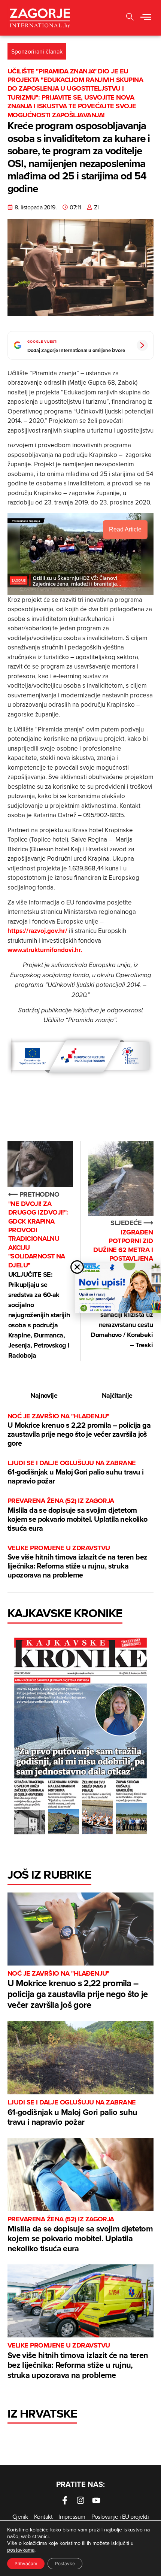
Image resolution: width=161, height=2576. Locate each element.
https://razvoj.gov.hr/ (37, 931)
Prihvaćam (26, 2563)
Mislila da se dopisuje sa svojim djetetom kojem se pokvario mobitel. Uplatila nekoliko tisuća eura (78, 1515)
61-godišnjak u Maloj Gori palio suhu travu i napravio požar (76, 1472)
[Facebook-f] (65, 2500)
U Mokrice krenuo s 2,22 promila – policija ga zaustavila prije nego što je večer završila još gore (79, 1430)
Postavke (65, 2563)
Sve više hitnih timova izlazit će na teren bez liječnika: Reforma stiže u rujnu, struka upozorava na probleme (77, 1562)
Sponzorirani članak (37, 51)
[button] (146, 18)
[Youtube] (96, 2500)
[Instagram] (80, 2500)
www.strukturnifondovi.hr (44, 950)
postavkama (21, 2550)
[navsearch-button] (130, 18)
